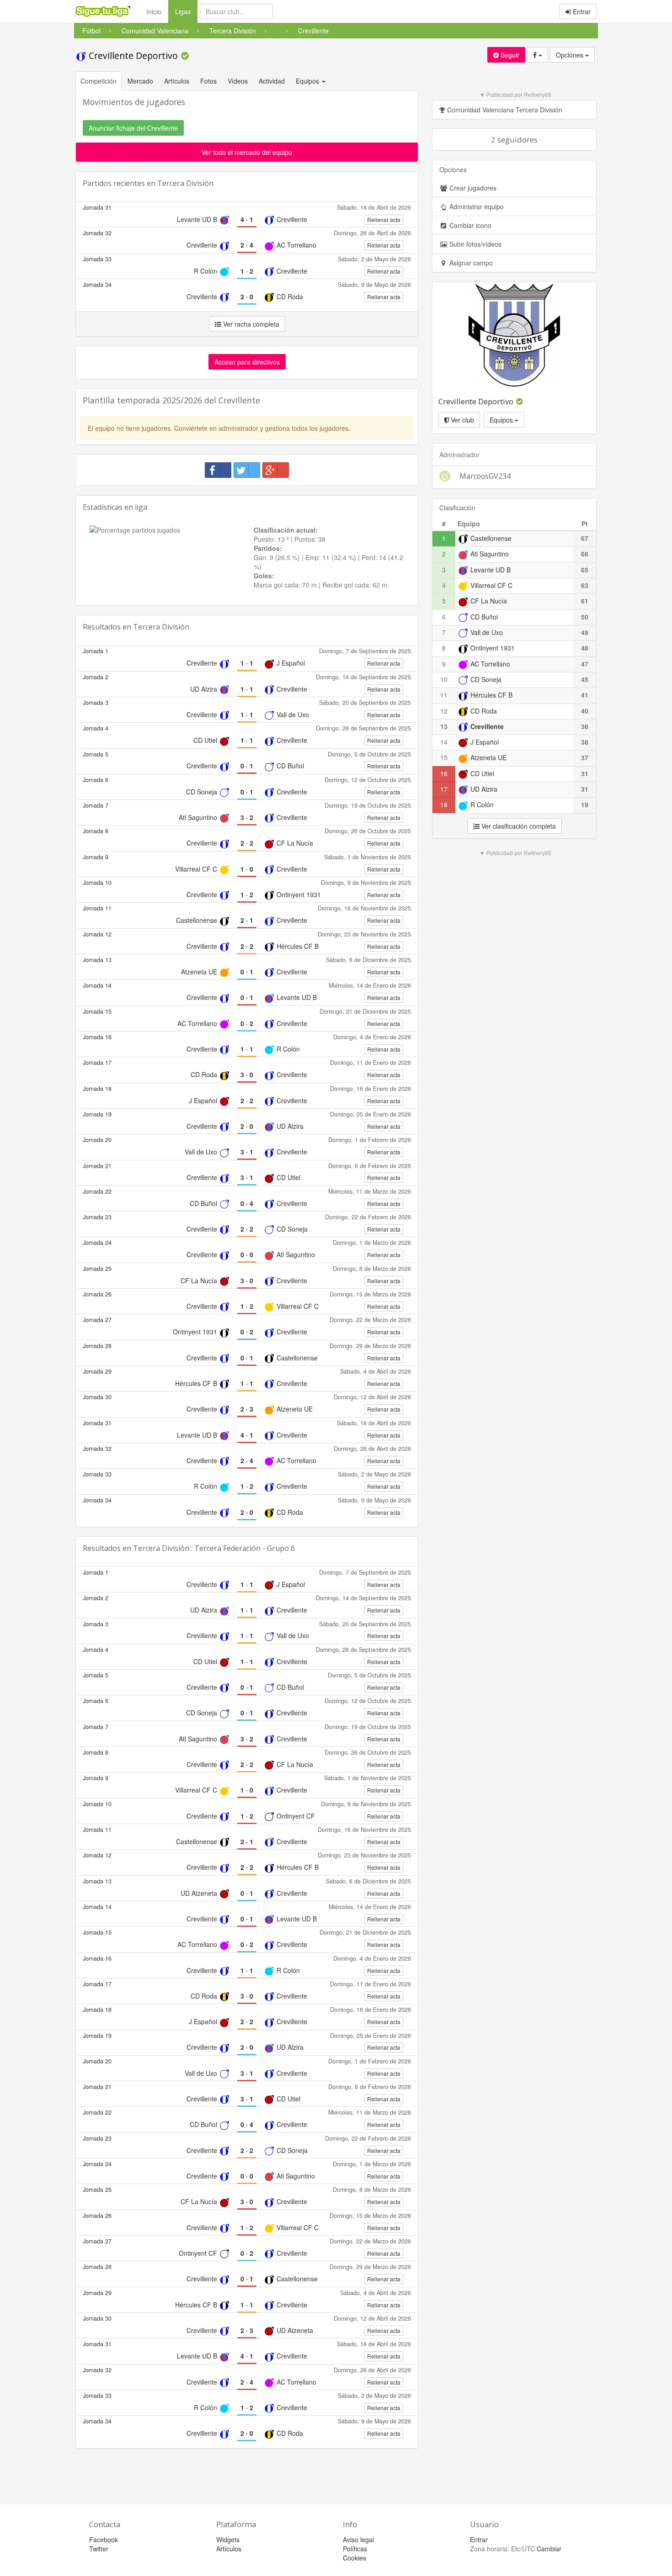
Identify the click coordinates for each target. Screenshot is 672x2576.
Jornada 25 (97, 1269)
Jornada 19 (97, 1114)
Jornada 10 (97, 883)
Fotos (208, 81)
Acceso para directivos (247, 362)
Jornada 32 (97, 233)
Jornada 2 (96, 677)
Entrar (581, 11)
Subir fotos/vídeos (475, 244)
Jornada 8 (96, 831)
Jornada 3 (96, 703)
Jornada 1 (96, 651)
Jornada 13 (97, 960)
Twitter (99, 2549)
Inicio (154, 11)
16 (444, 773)
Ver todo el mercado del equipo (247, 152)
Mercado (140, 81)
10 (444, 679)
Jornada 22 (97, 1191)
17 (444, 789)
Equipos (502, 420)
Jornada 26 (97, 1294)
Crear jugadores (472, 188)
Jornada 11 (97, 908)
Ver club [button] (461, 420)
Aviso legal (358, 2539)
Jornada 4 (96, 728)
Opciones (571, 55)
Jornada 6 (96, 780)
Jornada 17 (97, 1063)
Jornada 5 (96, 754)
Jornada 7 (96, 805)
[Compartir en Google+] (276, 470)
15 (444, 757)
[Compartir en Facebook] (218, 470)
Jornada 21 (97, 1166)
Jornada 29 (97, 1371)
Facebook (104, 2539)
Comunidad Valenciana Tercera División (504, 110)
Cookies (355, 2558)
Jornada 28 (97, 1346)
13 (444, 726)
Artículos (177, 81)
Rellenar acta (384, 220)
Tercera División (185, 183)
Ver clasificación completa (518, 826)
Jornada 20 (97, 1140)
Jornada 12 (97, 934)
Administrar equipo (476, 206)
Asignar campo (470, 263)
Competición (99, 81)
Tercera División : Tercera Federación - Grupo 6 (214, 1548)
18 (444, 804)
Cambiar (549, 2549)
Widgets (228, 2539)
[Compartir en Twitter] (247, 470)
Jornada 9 (96, 857)
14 (444, 742)
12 (444, 711)
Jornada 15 (97, 1011)
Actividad (272, 81)
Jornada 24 (97, 1243)
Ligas (186, 11)
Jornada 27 (97, 1320)
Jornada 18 (97, 1089)
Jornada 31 (97, 207)
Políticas (355, 2549)
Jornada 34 (97, 285)
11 (444, 695)
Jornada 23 (97, 1217)
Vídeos (238, 81)
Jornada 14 (97, 985)
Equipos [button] (308, 81)
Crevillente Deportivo (133, 56)
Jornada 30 (97, 1397)
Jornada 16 (97, 1037)
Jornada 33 (97, 259)
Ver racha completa (250, 324)
